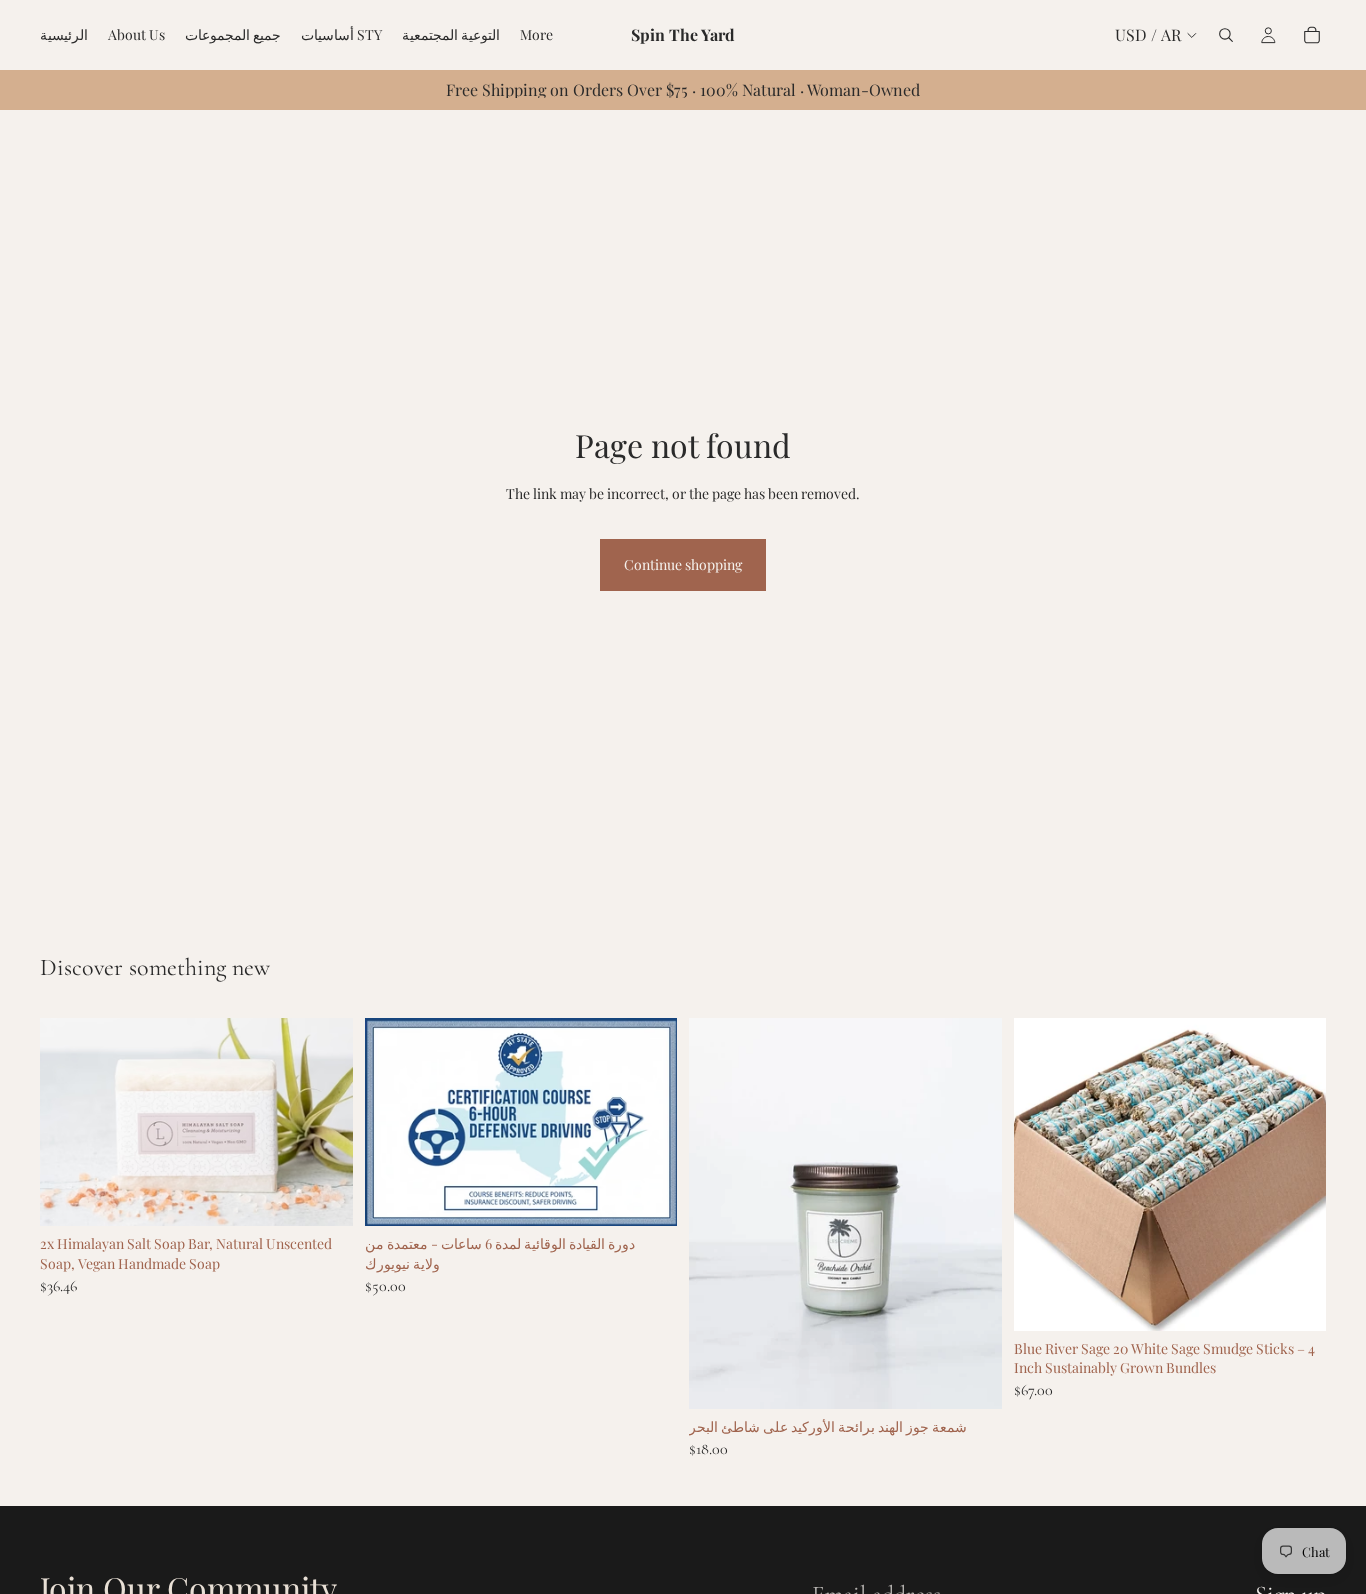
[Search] (1226, 35)
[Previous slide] (70, 1122)
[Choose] (971, 1378)
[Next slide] (323, 1122)
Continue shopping (683, 564)
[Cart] (1312, 35)
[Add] (322, 1196)
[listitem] (536, 35)
